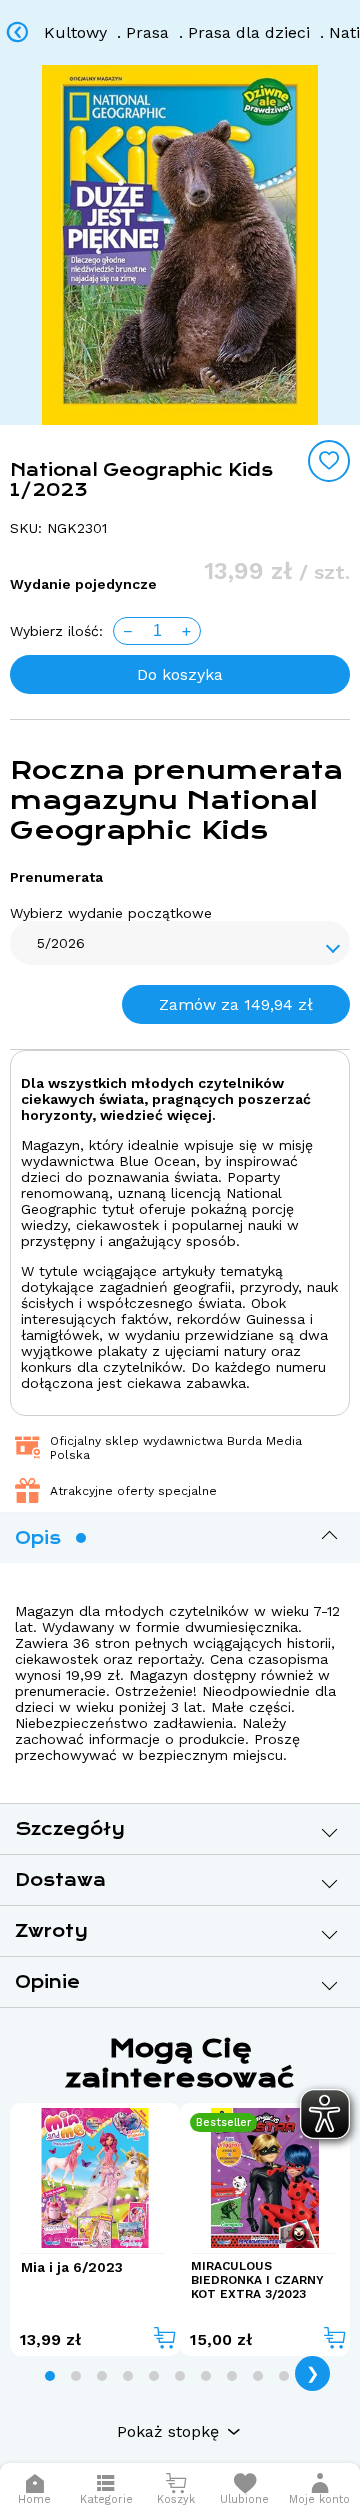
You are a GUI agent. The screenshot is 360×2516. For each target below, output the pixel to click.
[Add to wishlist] (329, 461)
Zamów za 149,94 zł (236, 1004)
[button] (319, 2489)
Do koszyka (180, 674)
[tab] (50, 2376)
